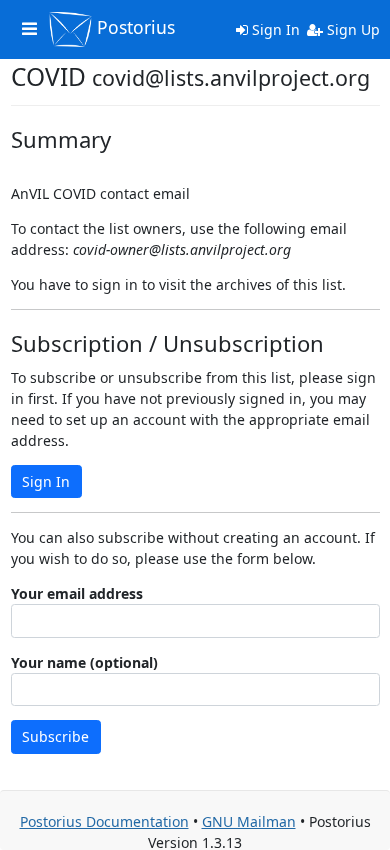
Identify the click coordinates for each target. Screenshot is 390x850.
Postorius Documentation (104, 821)
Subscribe (55, 736)
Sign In (274, 29)
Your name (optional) (84, 662)
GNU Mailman (249, 821)
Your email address (77, 593)
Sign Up (351, 29)
